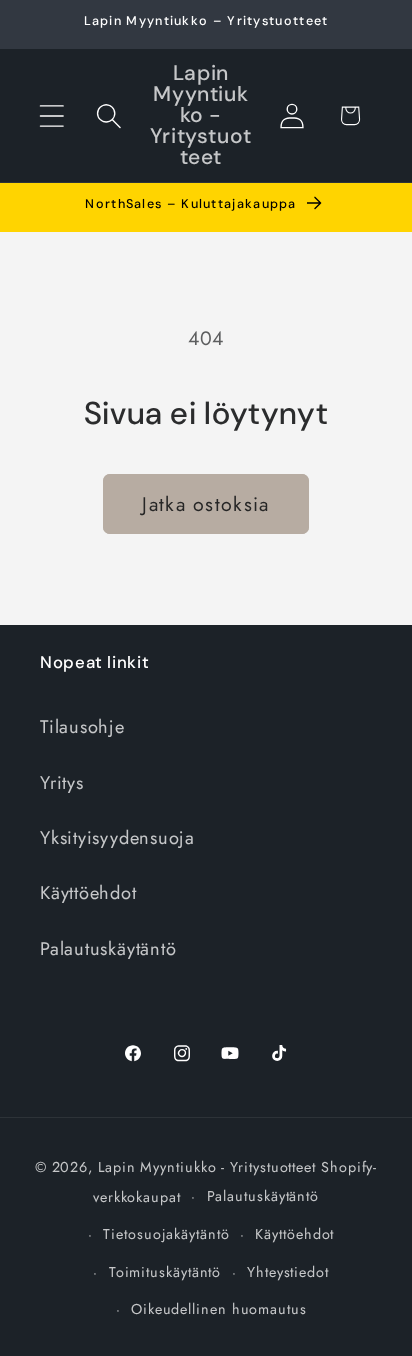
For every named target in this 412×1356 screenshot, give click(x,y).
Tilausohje (82, 727)
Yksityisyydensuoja (117, 838)
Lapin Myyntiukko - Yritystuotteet (207, 1167)
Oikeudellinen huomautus (219, 1309)
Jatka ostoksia (205, 504)
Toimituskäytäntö (165, 1272)
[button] (51, 115)
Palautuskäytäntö (108, 949)
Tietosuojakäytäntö (166, 1234)
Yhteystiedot (288, 1272)
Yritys (62, 783)
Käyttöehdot (88, 893)
